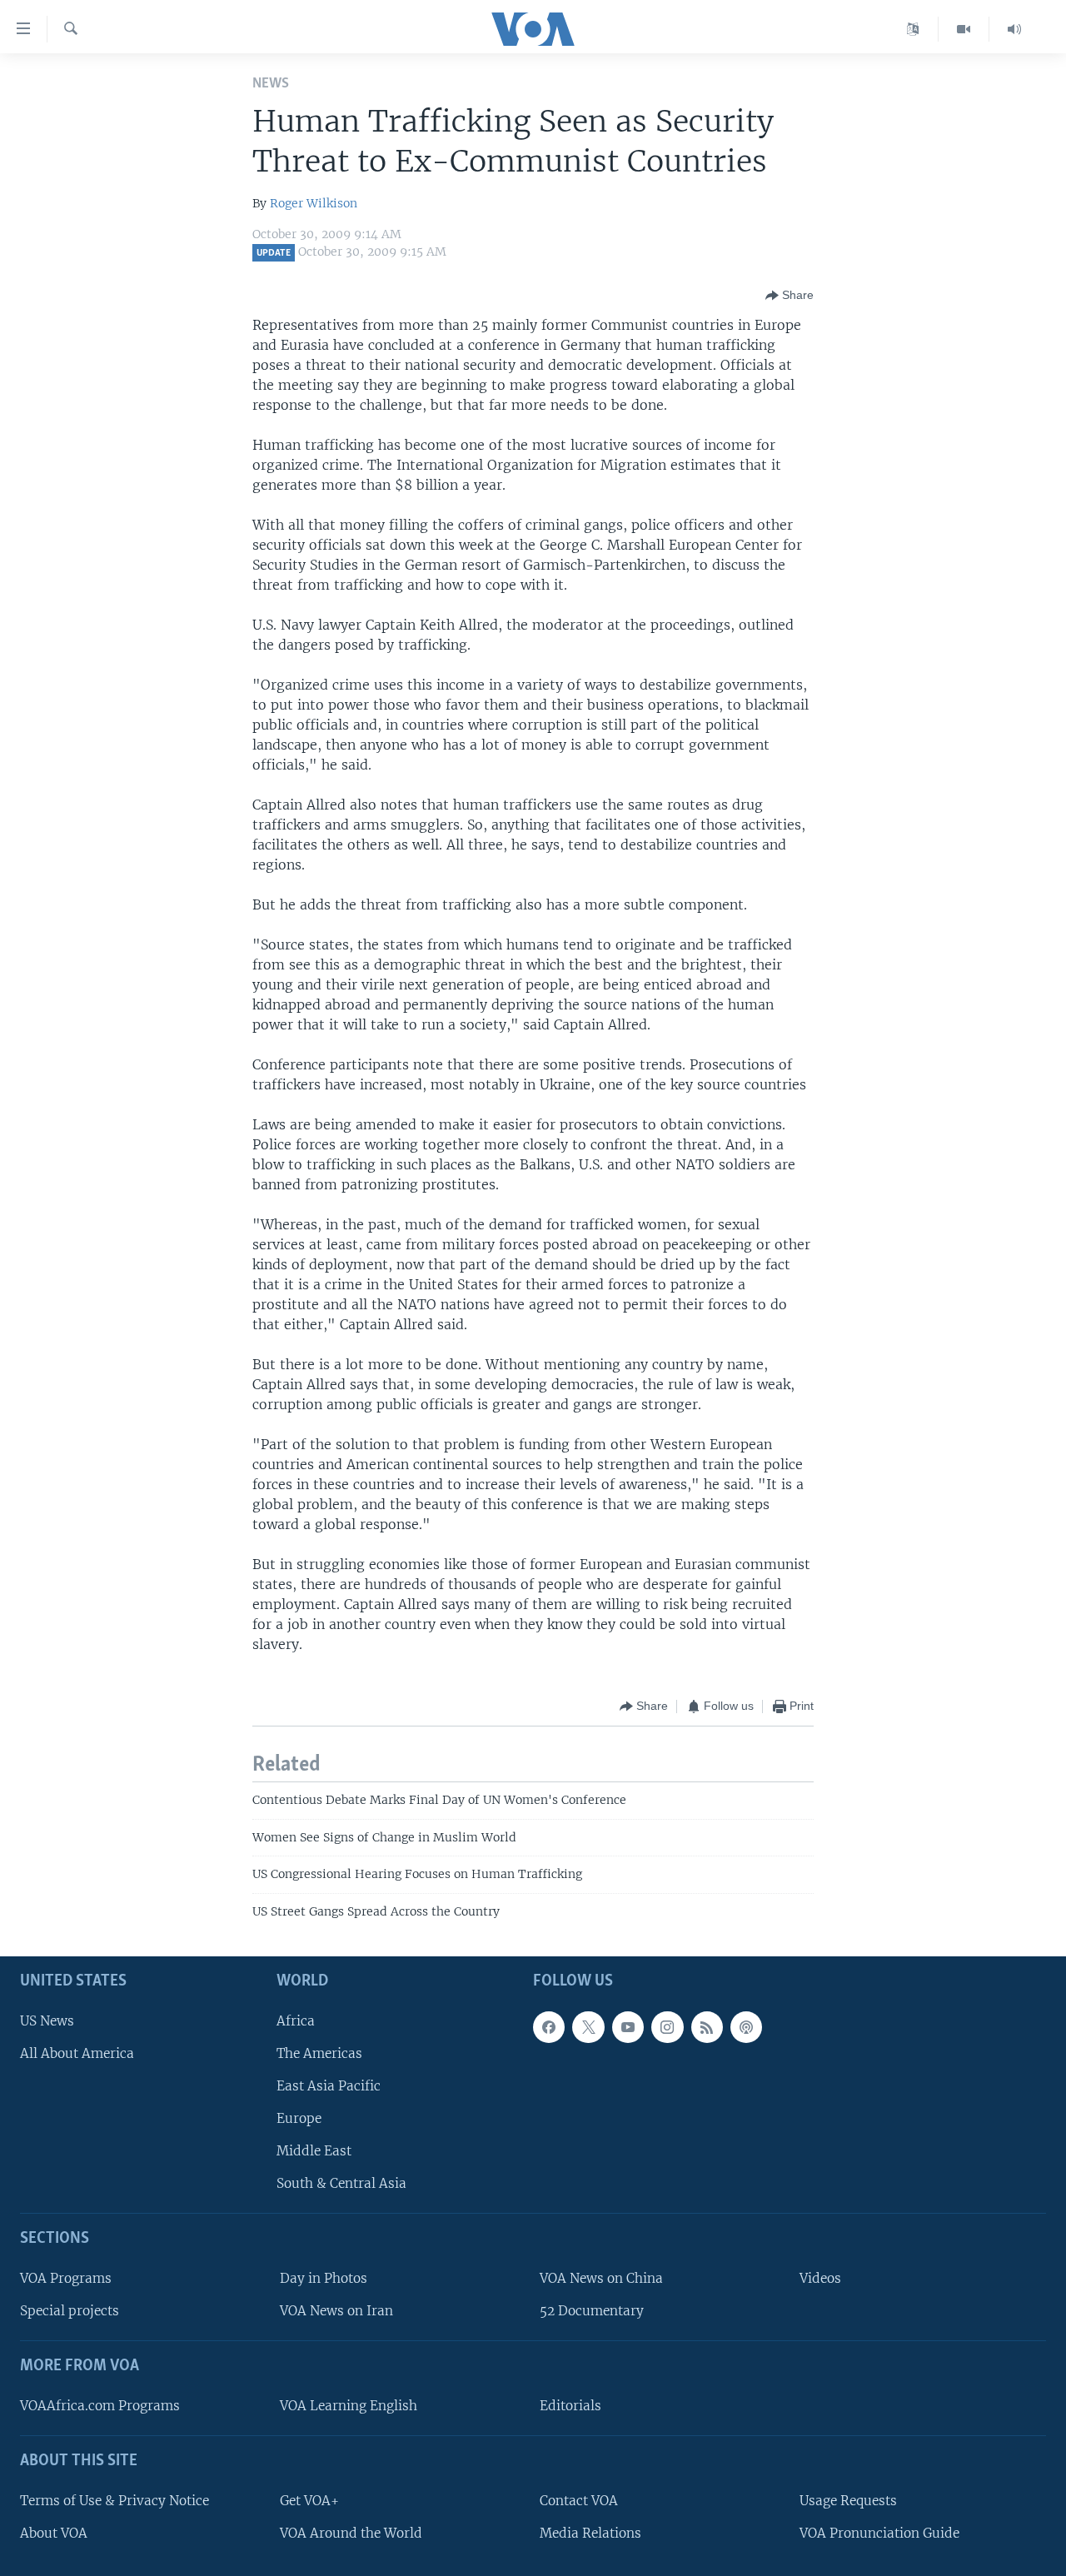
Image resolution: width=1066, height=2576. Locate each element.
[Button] (790, 296)
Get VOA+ (309, 2501)
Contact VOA (579, 2501)
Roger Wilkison (314, 203)
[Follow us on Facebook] (549, 2027)
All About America (77, 2053)
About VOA (54, 2533)
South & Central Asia (341, 2183)
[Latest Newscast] (1014, 29)
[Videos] (964, 29)
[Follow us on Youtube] (628, 2027)
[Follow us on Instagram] (667, 2027)
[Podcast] (746, 2027)
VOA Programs (66, 2278)
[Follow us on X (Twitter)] (588, 2027)
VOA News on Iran (336, 2311)
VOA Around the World (351, 2533)
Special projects (70, 2311)
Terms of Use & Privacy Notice (115, 2501)
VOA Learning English (349, 2406)
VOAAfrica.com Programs (100, 2406)
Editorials (570, 2406)
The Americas (319, 2053)
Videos (820, 2278)
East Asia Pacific (329, 2086)
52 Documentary (592, 2311)
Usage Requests (848, 2501)
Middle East (314, 2151)
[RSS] (707, 2027)
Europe (299, 2118)
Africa (296, 2021)
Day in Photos (324, 2278)
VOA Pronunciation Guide (879, 2533)
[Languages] (913, 29)
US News (47, 2021)
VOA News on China (601, 2278)
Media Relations (590, 2533)
